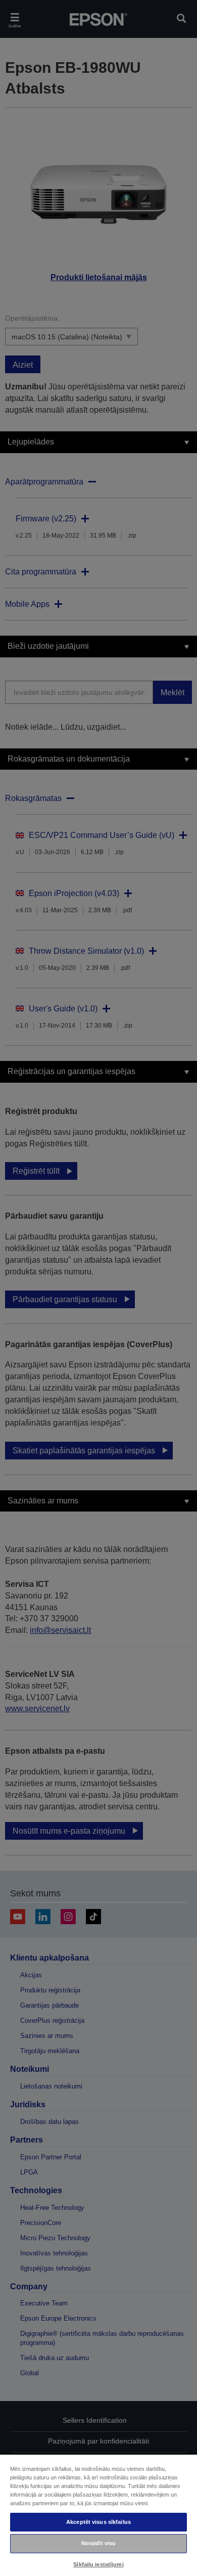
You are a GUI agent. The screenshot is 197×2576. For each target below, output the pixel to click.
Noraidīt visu (98, 2543)
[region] (98, 2515)
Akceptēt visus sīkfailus (98, 2522)
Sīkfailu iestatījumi (98, 2564)
